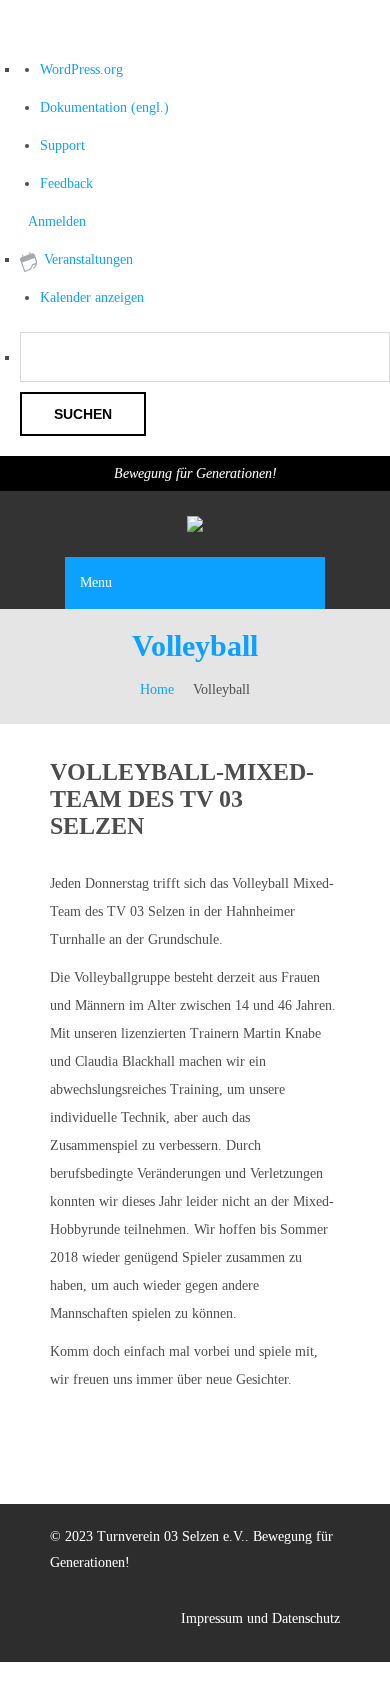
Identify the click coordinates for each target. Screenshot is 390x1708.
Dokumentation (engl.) (104, 107)
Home (157, 689)
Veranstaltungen (88, 259)
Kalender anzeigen (92, 297)
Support (62, 145)
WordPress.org (81, 69)
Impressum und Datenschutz (260, 1618)
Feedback (66, 183)
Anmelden (57, 221)
